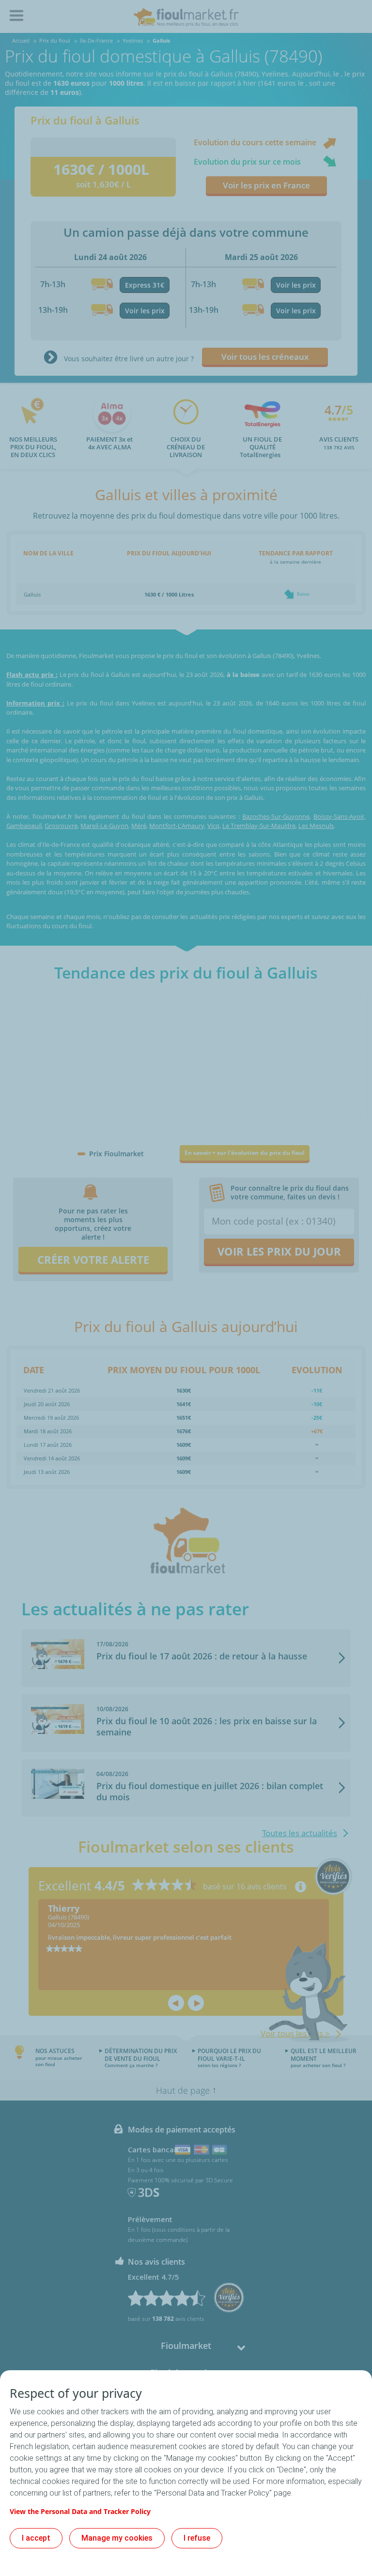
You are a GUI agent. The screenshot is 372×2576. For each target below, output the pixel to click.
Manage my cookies (117, 2538)
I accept (36, 2538)
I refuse (197, 2538)
